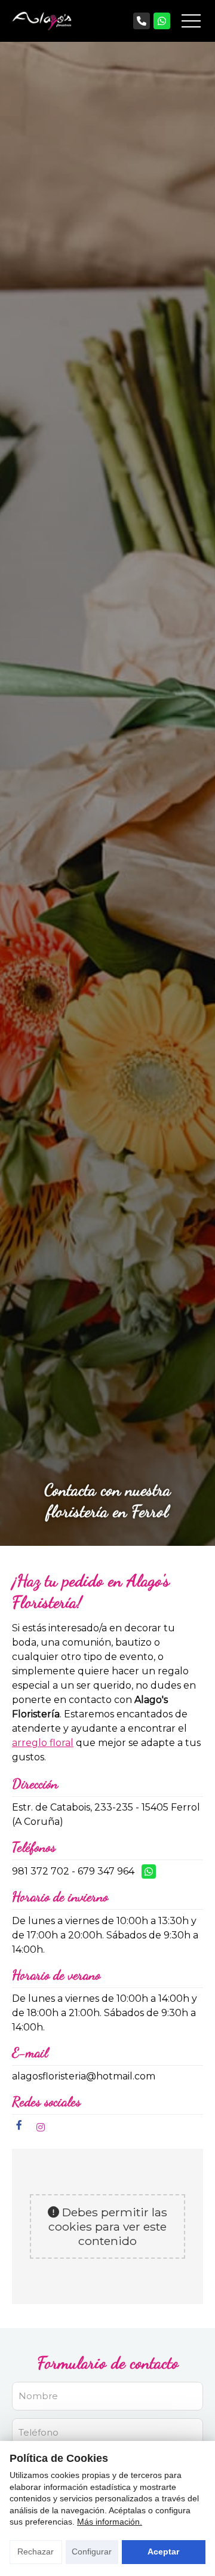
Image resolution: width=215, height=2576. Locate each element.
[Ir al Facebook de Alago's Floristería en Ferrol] (19, 2125)
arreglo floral (43, 1743)
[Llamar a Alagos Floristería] (142, 21)
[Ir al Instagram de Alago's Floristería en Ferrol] (41, 2128)
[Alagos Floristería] (42, 21)
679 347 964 (106, 1871)
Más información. (110, 2522)
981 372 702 (41, 1871)
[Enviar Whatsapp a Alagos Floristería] (162, 21)
